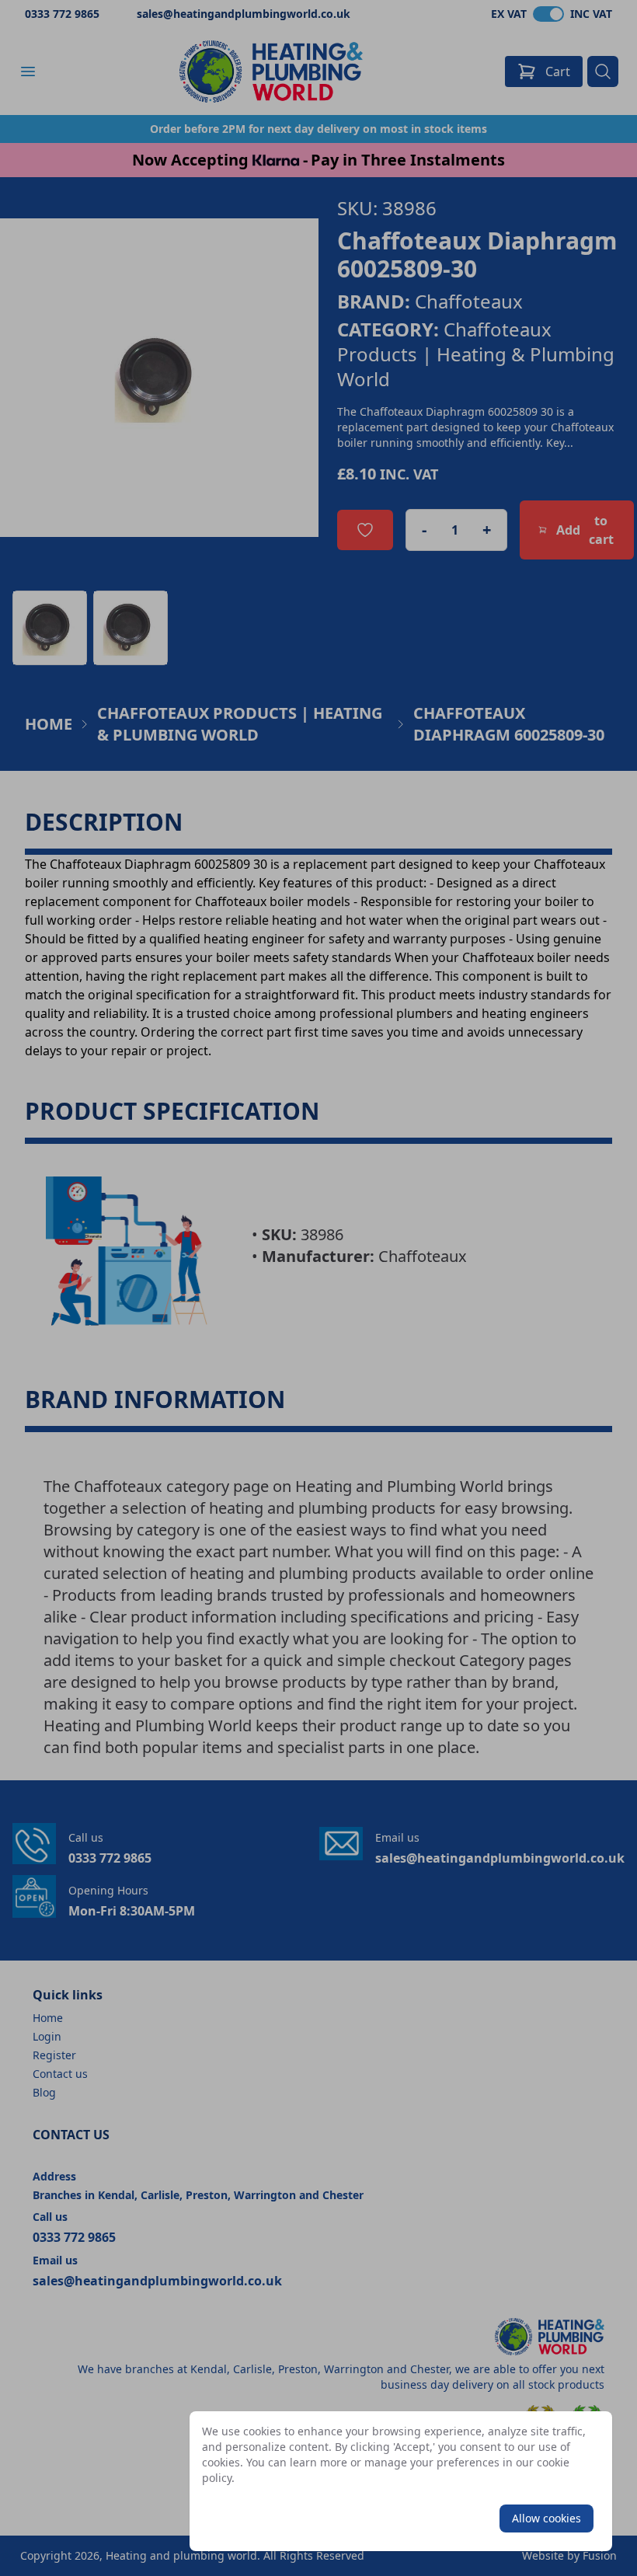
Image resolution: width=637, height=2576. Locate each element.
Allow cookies (546, 2518)
